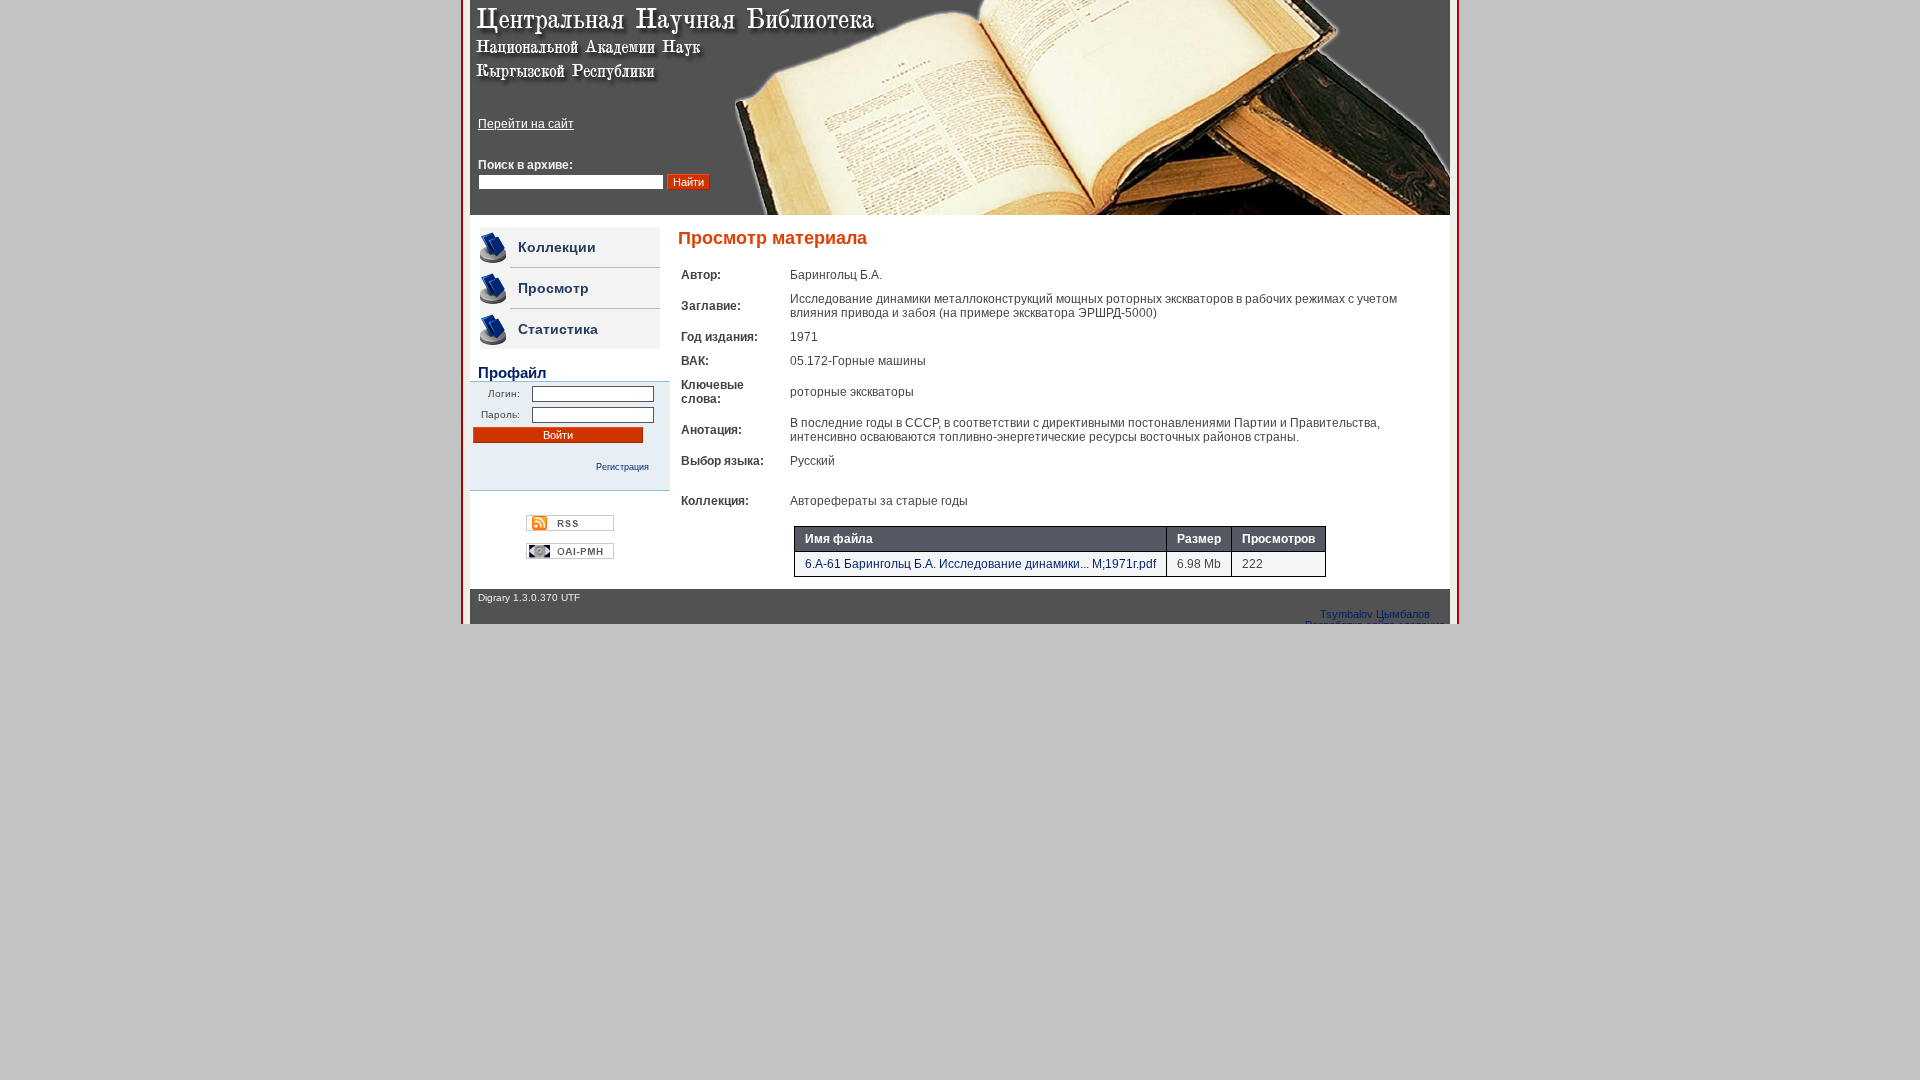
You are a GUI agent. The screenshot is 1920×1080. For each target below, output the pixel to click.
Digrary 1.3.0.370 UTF (529, 597)
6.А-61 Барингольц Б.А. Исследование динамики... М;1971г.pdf (980, 564)
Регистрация (622, 467)
